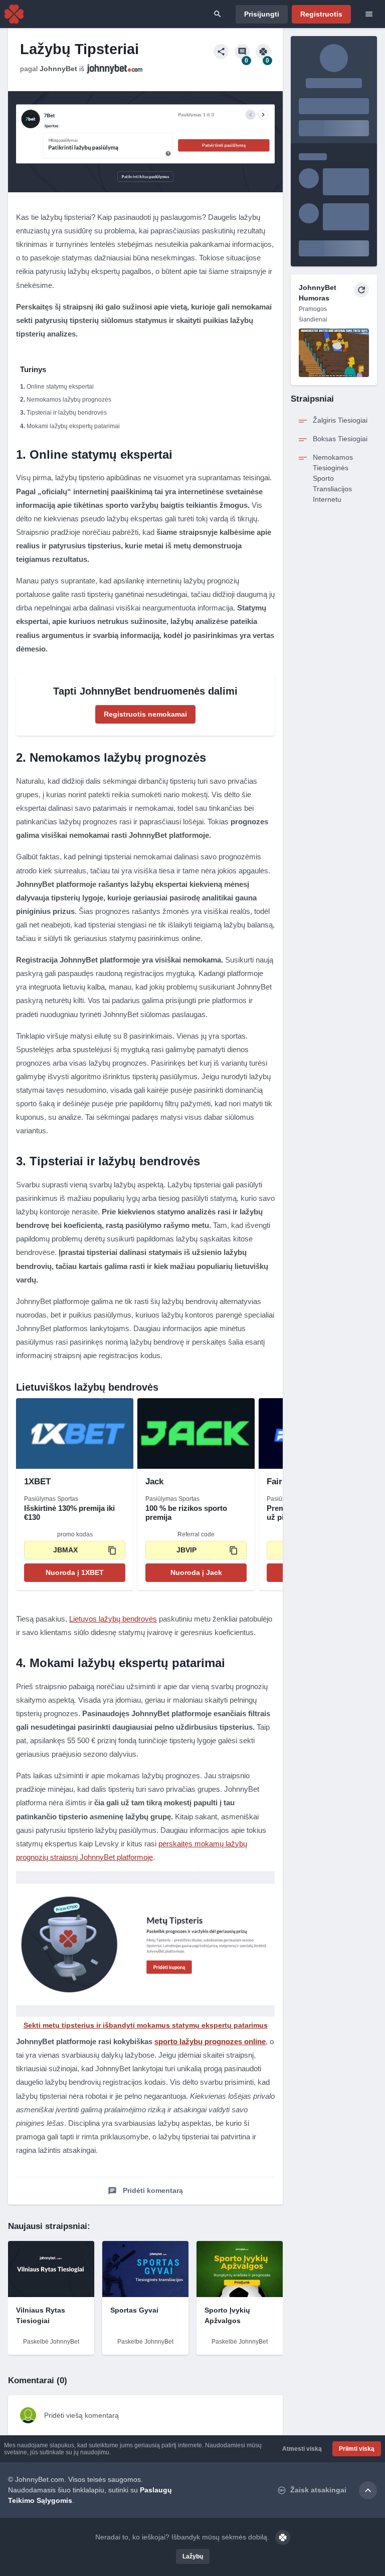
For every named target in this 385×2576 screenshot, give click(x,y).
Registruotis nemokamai (145, 714)
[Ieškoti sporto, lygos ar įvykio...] (218, 14)
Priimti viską (357, 2449)
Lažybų (193, 2556)
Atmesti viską (302, 2449)
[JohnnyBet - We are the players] (14, 14)
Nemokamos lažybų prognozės (69, 400)
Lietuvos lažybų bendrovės (113, 1619)
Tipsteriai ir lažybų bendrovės (67, 413)
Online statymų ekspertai (60, 387)
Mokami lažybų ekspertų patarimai (73, 426)
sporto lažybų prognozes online (210, 2041)
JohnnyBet (58, 69)
